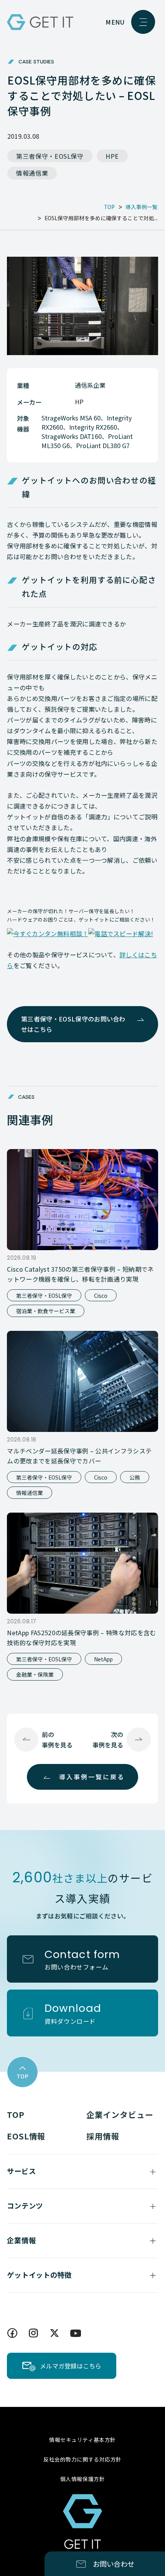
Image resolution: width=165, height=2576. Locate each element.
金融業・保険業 (35, 1674)
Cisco (101, 1295)
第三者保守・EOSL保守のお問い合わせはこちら (73, 1024)
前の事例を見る (57, 1740)
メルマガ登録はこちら (71, 2366)
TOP (16, 2114)
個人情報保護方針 (82, 2479)
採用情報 (103, 2136)
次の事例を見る (108, 1740)
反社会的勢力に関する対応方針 (82, 2459)
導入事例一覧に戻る (92, 1777)
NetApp (103, 1659)
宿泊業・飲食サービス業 (46, 1311)
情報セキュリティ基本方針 (82, 2440)
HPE (112, 156)
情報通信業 (32, 173)
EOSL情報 (26, 2136)
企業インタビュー (120, 2114)
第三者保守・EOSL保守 (50, 156)
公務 (135, 1477)
